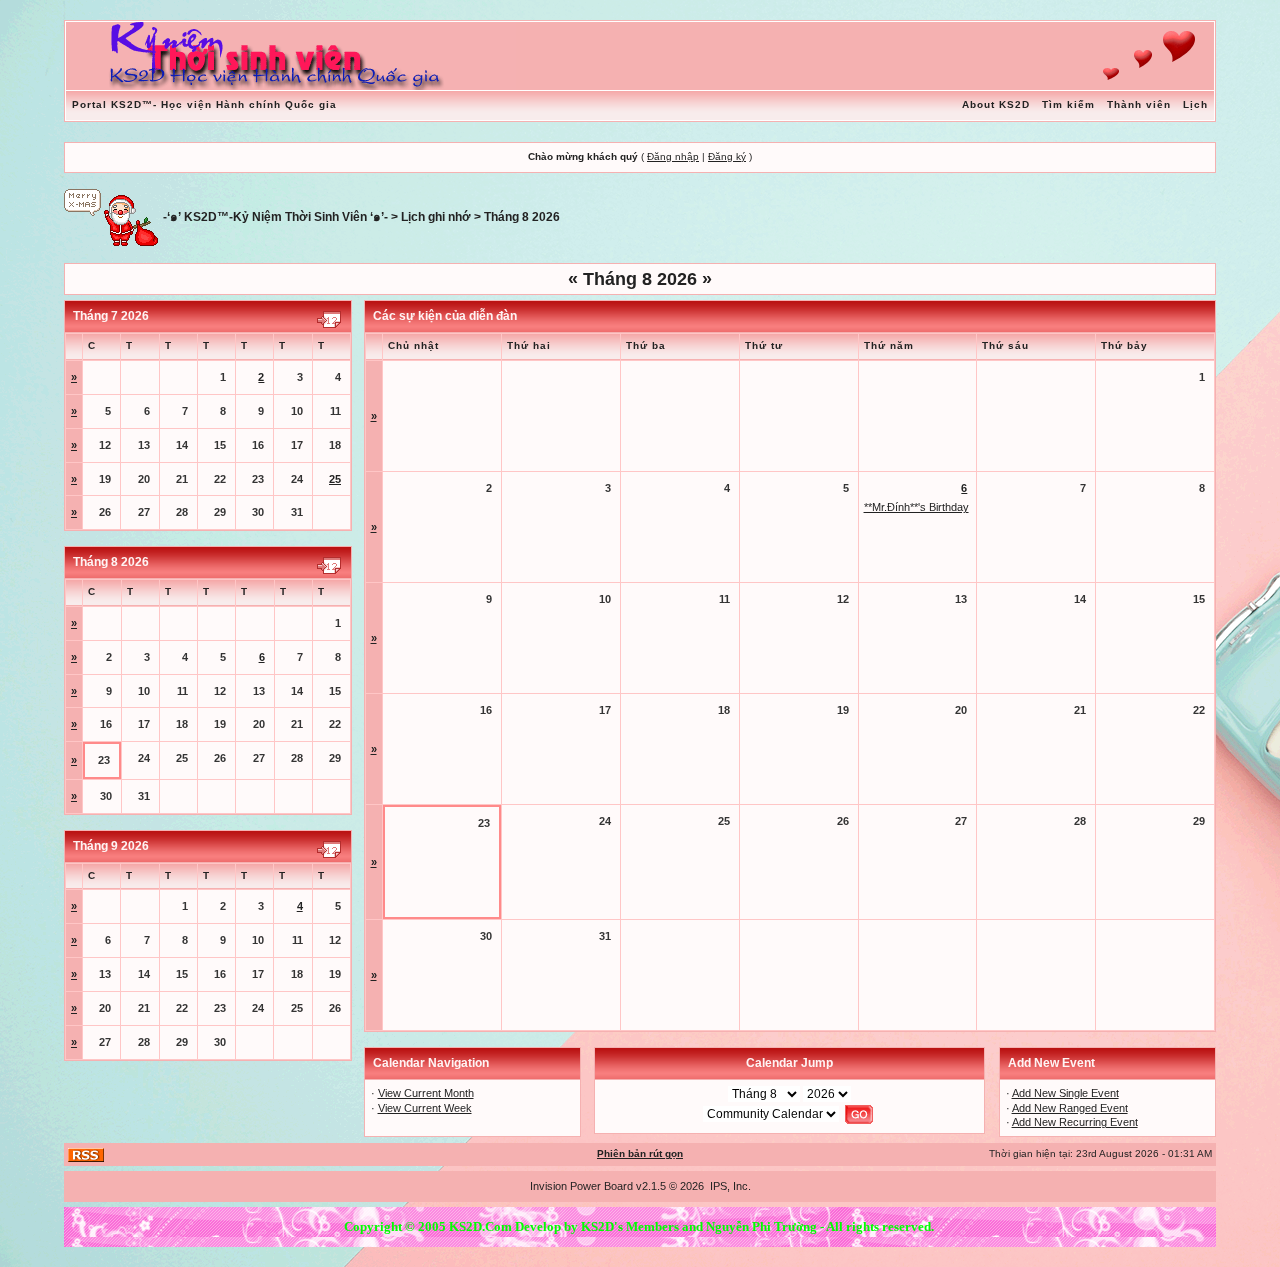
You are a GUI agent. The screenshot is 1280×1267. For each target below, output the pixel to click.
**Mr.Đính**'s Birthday (916, 507)
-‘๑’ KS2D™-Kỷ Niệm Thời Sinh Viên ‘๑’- (275, 217)
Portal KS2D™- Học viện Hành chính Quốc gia (204, 104)
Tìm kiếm (1068, 104)
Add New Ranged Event (1070, 1108)
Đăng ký (727, 156)
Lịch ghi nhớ (436, 217)
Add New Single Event (1065, 1093)
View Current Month (426, 1093)
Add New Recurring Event (1075, 1122)
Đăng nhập (673, 156)
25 (335, 479)
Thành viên (1139, 104)
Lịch (1195, 104)
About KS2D (996, 104)
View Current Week (425, 1108)
